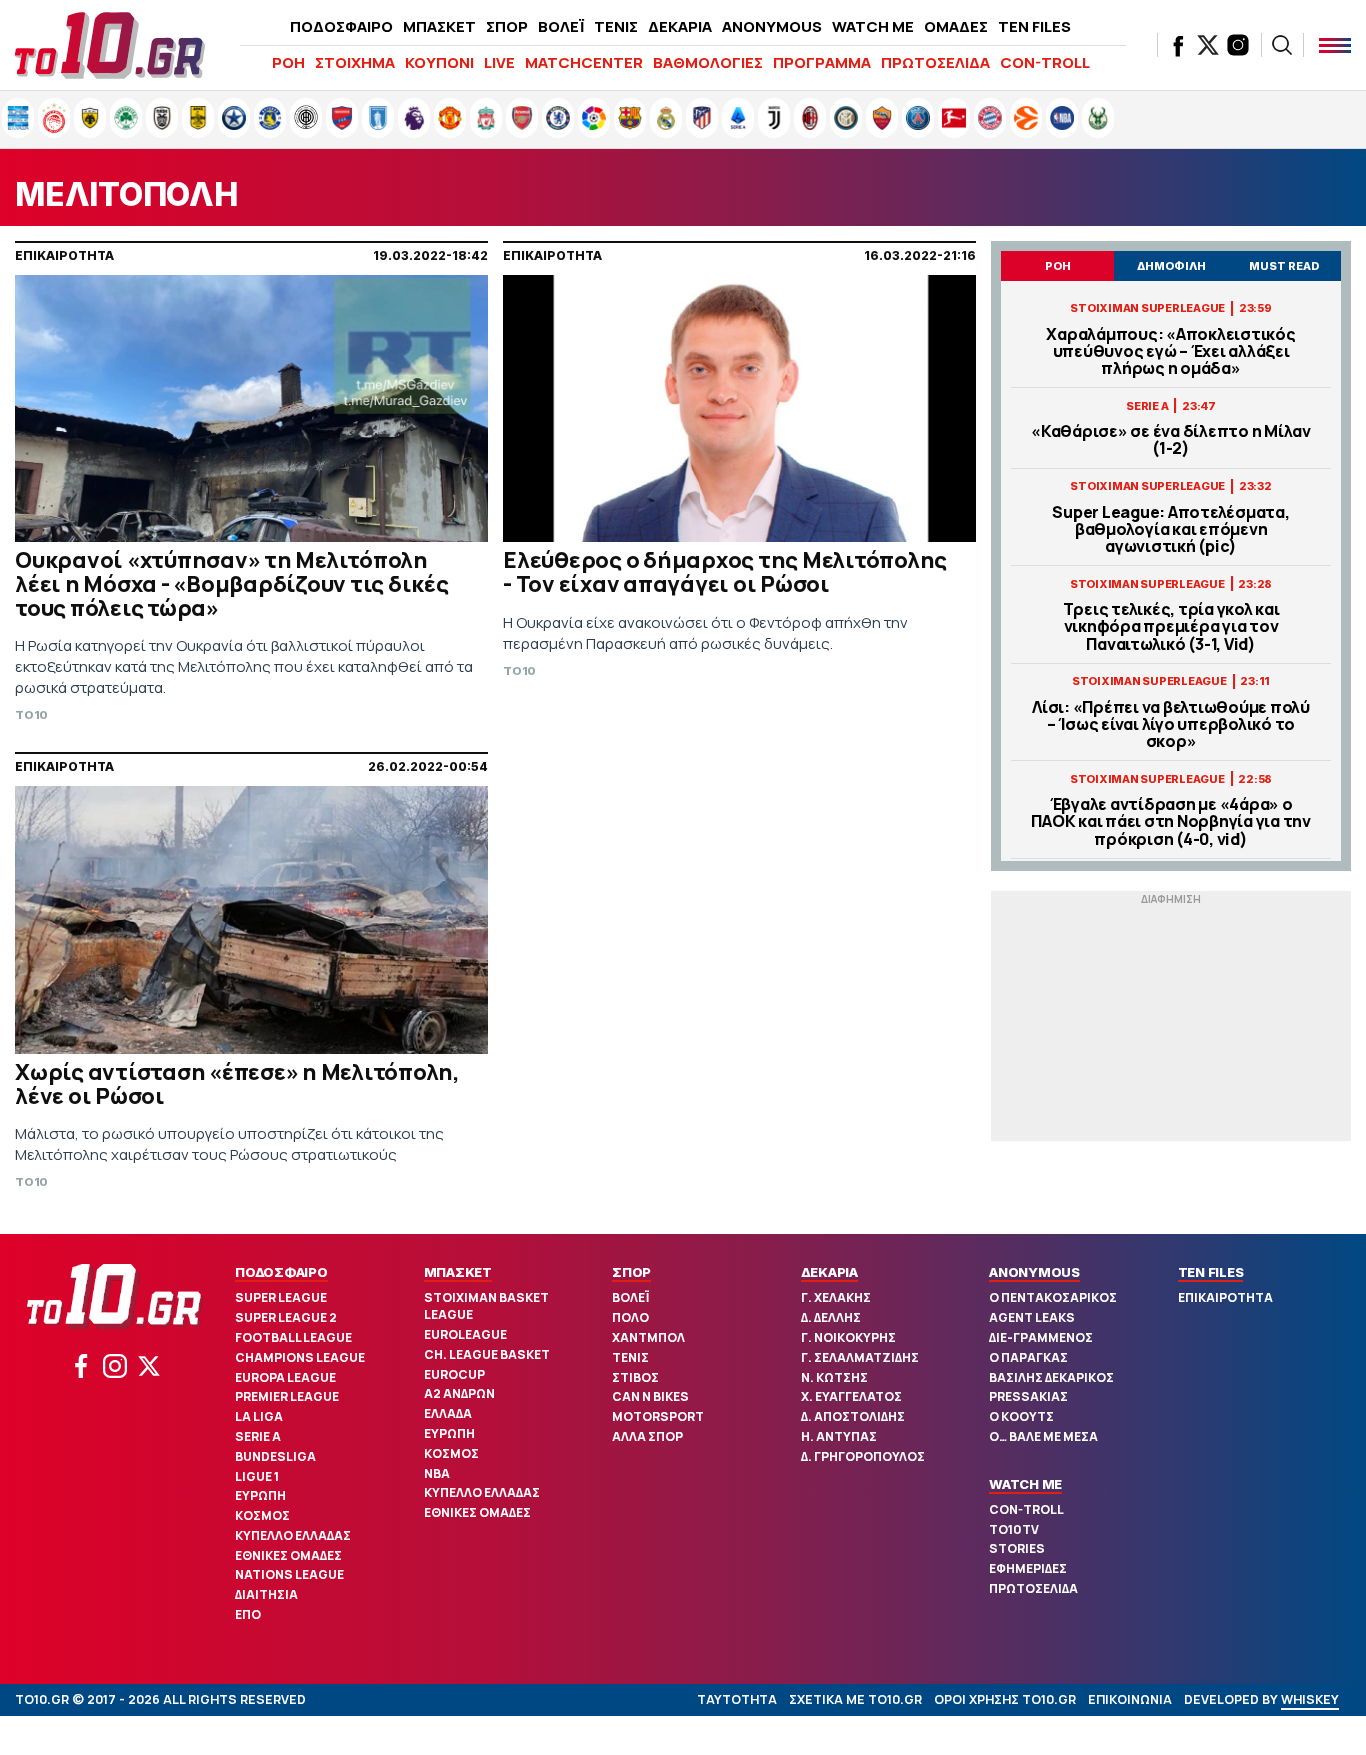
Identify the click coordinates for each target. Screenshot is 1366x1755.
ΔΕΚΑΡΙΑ (680, 26)
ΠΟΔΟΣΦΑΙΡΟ (341, 26)
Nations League (289, 1574)
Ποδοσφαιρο (281, 1272)
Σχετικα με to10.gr (855, 1699)
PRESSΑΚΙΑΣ (1028, 1396)
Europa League (285, 1377)
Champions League (300, 1357)
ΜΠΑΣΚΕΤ (439, 26)
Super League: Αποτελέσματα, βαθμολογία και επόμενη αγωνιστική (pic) (1170, 530)
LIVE (499, 62)
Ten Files (1211, 1272)
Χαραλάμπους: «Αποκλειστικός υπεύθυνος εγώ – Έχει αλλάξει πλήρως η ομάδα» (1170, 352)
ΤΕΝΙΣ (616, 26)
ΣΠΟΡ (507, 26)
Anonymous (1034, 1272)
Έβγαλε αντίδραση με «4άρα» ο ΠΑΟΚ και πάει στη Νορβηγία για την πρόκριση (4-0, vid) (1171, 822)
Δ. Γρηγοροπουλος (863, 1456)
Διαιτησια (266, 1594)
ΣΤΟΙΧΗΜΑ (355, 62)
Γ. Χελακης (836, 1297)
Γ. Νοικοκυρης (848, 1337)
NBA (437, 1473)
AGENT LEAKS (1032, 1317)
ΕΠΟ (248, 1614)
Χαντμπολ (648, 1337)
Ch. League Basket (487, 1354)
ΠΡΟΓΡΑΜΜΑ (822, 62)
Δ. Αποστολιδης (853, 1416)
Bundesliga (275, 1456)
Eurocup (454, 1374)
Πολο (630, 1317)
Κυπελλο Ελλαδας (293, 1535)
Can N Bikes (650, 1396)
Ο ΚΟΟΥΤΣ (1021, 1416)
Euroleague (465, 1334)
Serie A (258, 1436)
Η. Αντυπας (839, 1436)
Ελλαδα (448, 1413)
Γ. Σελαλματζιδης (860, 1357)
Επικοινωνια (1130, 1699)
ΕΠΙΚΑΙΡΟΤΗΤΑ (1225, 1297)
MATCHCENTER (584, 62)
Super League (281, 1297)
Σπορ (631, 1272)
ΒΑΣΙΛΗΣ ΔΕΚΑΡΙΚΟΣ (1051, 1377)
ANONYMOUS (772, 26)
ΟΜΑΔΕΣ (956, 26)
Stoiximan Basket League (486, 1306)
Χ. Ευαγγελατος (851, 1396)
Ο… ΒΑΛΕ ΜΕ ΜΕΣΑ (1043, 1436)
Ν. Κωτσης (834, 1377)
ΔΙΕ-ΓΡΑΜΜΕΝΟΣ (1041, 1337)
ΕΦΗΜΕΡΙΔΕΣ (1028, 1568)
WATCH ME (873, 26)
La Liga (259, 1416)
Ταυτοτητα (737, 1699)
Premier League (287, 1396)
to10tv (1014, 1529)
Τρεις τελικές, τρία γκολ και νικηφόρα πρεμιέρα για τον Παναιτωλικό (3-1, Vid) (1171, 627)
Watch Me (1025, 1484)
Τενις (630, 1357)
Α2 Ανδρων (459, 1393)
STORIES (1017, 1548)
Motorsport (658, 1416)
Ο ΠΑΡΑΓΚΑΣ (1028, 1357)
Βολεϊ (630, 1297)
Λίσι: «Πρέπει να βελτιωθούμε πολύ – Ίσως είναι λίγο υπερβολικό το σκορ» (1171, 725)
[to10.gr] (110, 45)
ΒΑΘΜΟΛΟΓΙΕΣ (708, 62)
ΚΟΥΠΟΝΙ (439, 62)
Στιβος (635, 1377)
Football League (293, 1337)
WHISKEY (1310, 1699)
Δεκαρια (829, 1272)
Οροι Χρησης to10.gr (1005, 1699)
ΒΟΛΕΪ (561, 26)
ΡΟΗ (288, 62)
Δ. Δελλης (831, 1317)
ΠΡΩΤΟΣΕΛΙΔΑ (935, 62)
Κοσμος (262, 1515)
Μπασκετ (458, 1272)
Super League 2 (286, 1317)
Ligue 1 (257, 1476)
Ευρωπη (260, 1495)
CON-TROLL (1045, 62)
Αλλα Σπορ (647, 1436)
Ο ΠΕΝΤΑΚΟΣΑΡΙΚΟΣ (1053, 1297)
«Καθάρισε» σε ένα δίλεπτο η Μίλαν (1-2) (1171, 440)
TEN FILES (1034, 26)
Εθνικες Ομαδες (288, 1555)
